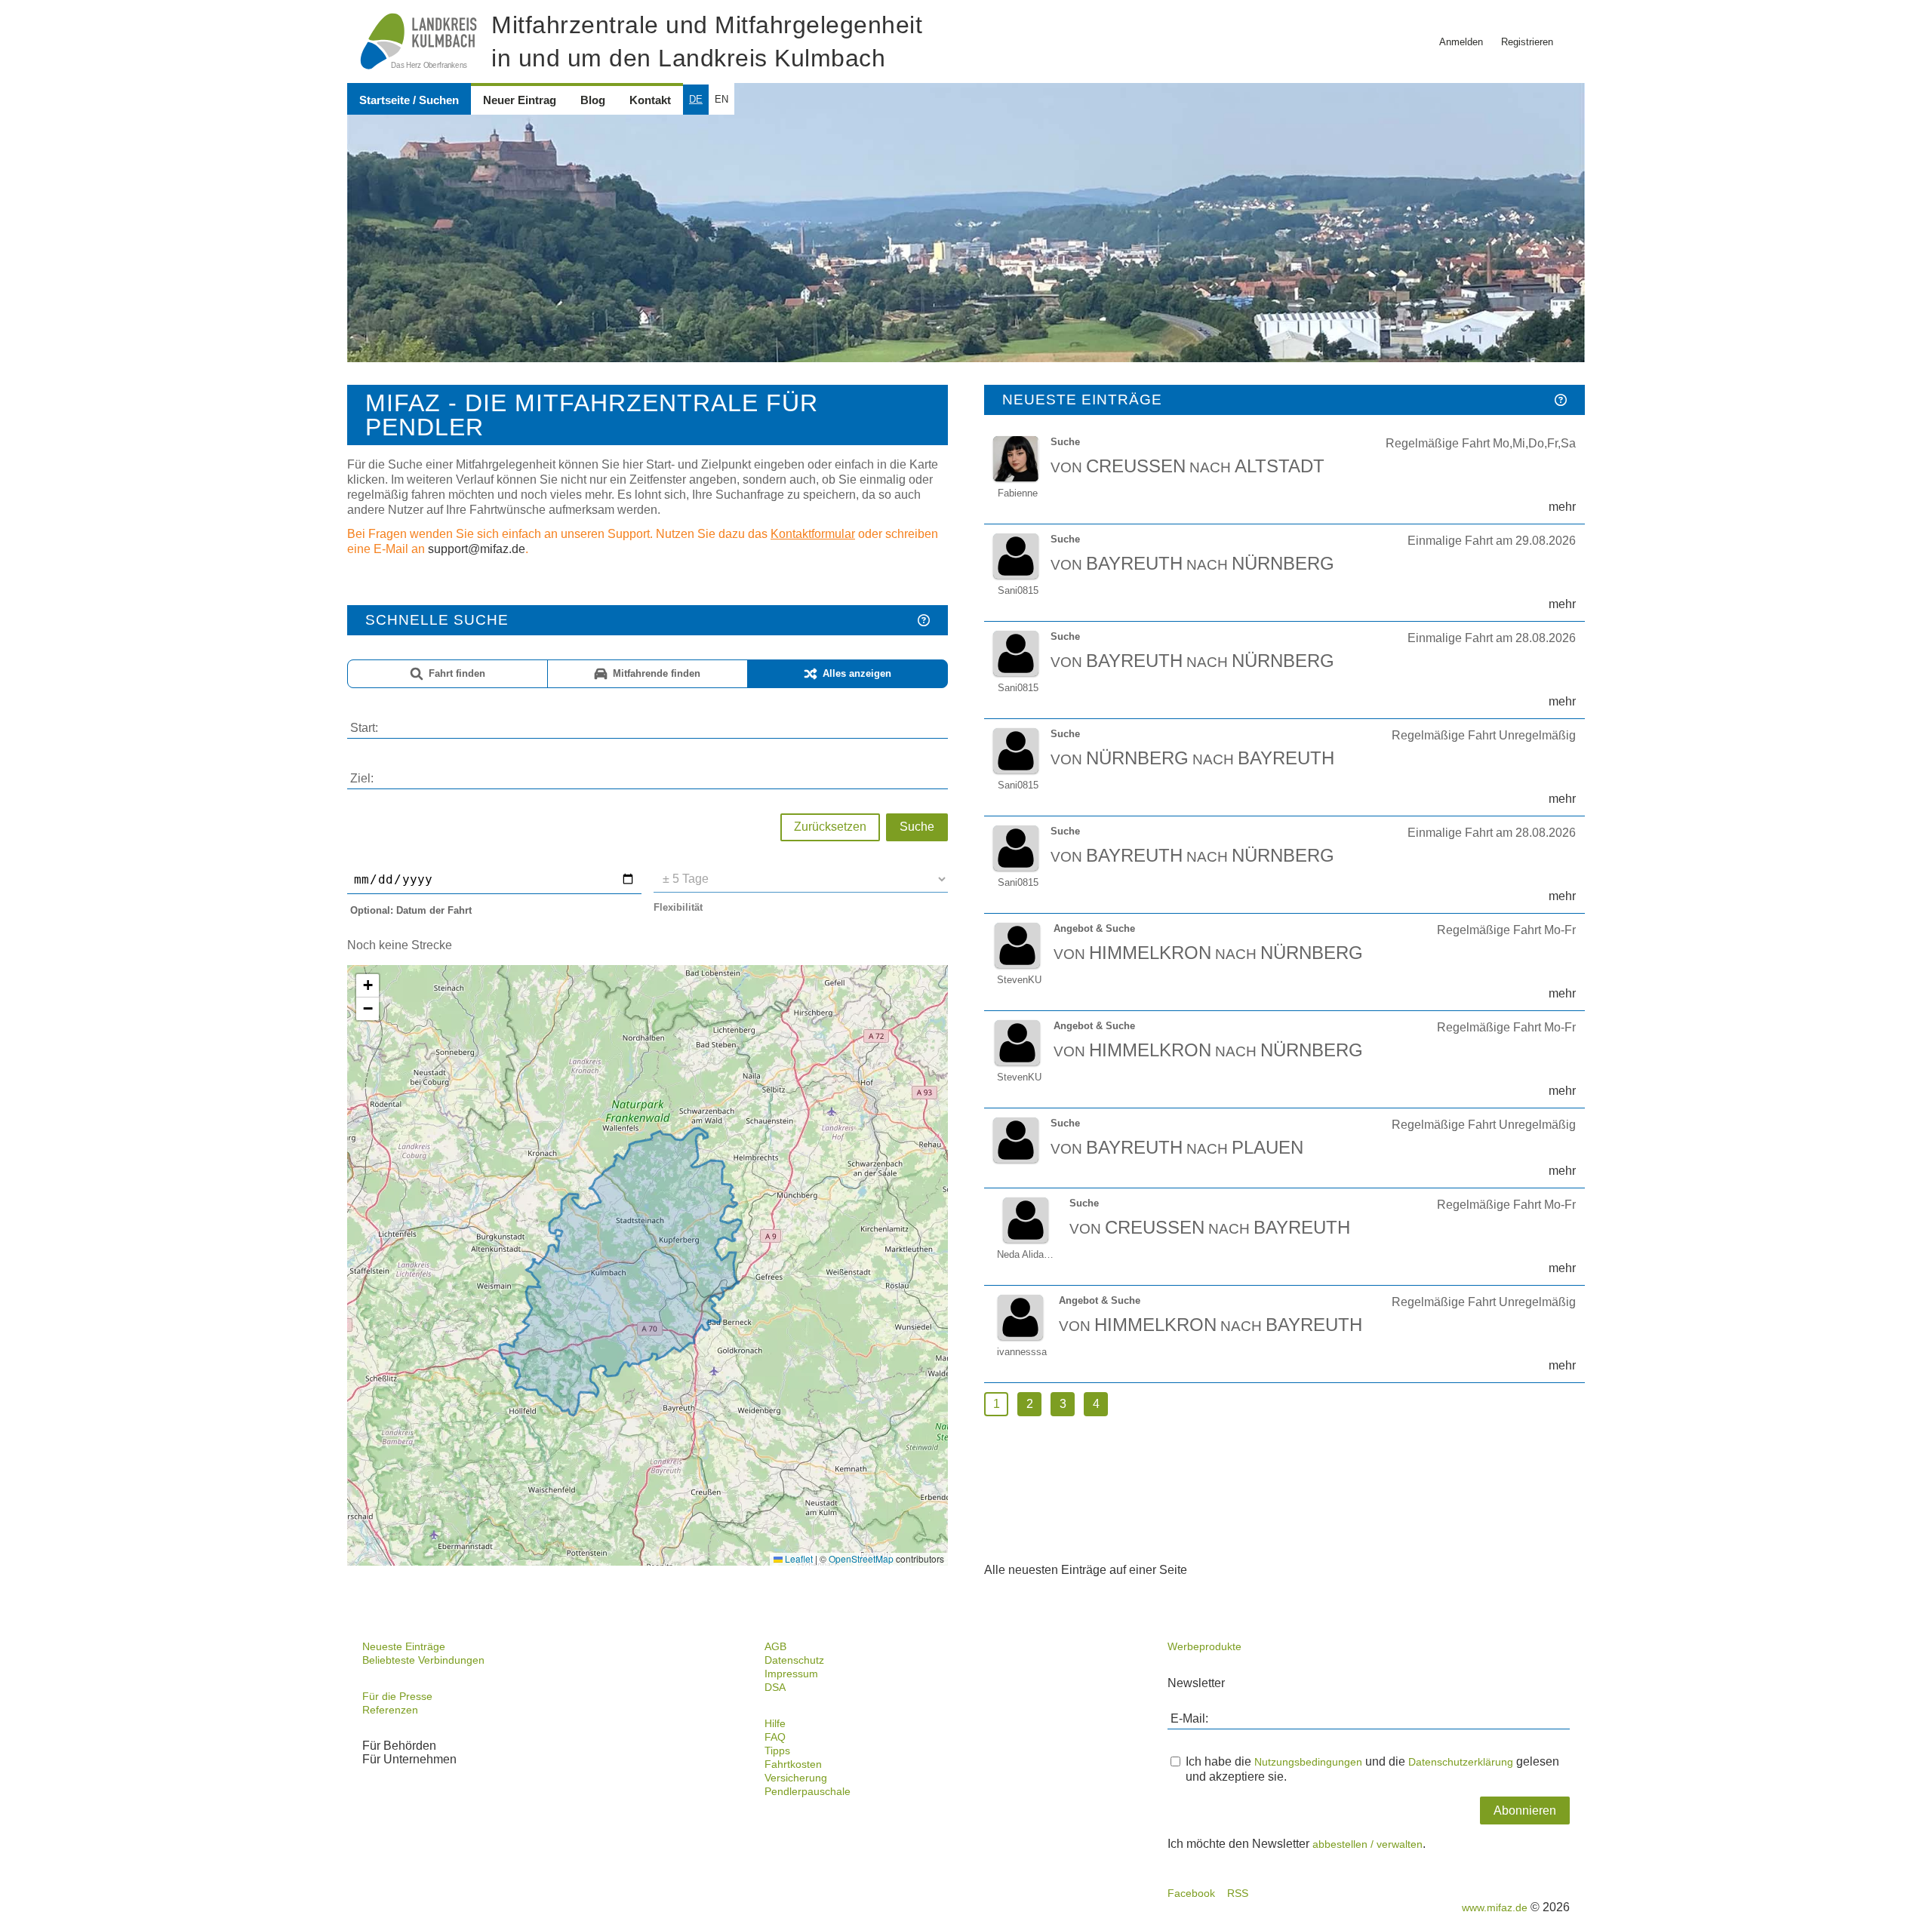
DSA (775, 1687)
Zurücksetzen (830, 827)
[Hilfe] (924, 620)
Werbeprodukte (1204, 1646)
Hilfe (775, 1723)
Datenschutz (794, 1660)
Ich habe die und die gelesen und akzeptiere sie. (1372, 1769)
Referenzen (390, 1710)
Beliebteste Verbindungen (423, 1660)
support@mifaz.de (477, 549)
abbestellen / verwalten (1367, 1844)
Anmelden (1461, 42)
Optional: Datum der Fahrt (411, 910)
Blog (593, 100)
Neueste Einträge (404, 1646)
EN (721, 99)
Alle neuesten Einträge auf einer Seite (1086, 1570)
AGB (775, 1646)
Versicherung (796, 1778)
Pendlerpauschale (808, 1791)
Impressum (791, 1674)
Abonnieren (1525, 1810)
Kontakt (650, 100)
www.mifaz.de (1495, 1907)
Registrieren (1527, 42)
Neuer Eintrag (520, 100)
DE (696, 99)
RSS (1238, 1893)
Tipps (777, 1751)
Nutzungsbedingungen (1308, 1762)
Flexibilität (678, 907)
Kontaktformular (813, 534)
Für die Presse (397, 1696)
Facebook (1191, 1893)
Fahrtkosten (793, 1764)
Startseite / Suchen (409, 100)
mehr (1562, 507)
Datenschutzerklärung (1461, 1762)
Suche (917, 827)
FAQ (775, 1737)
